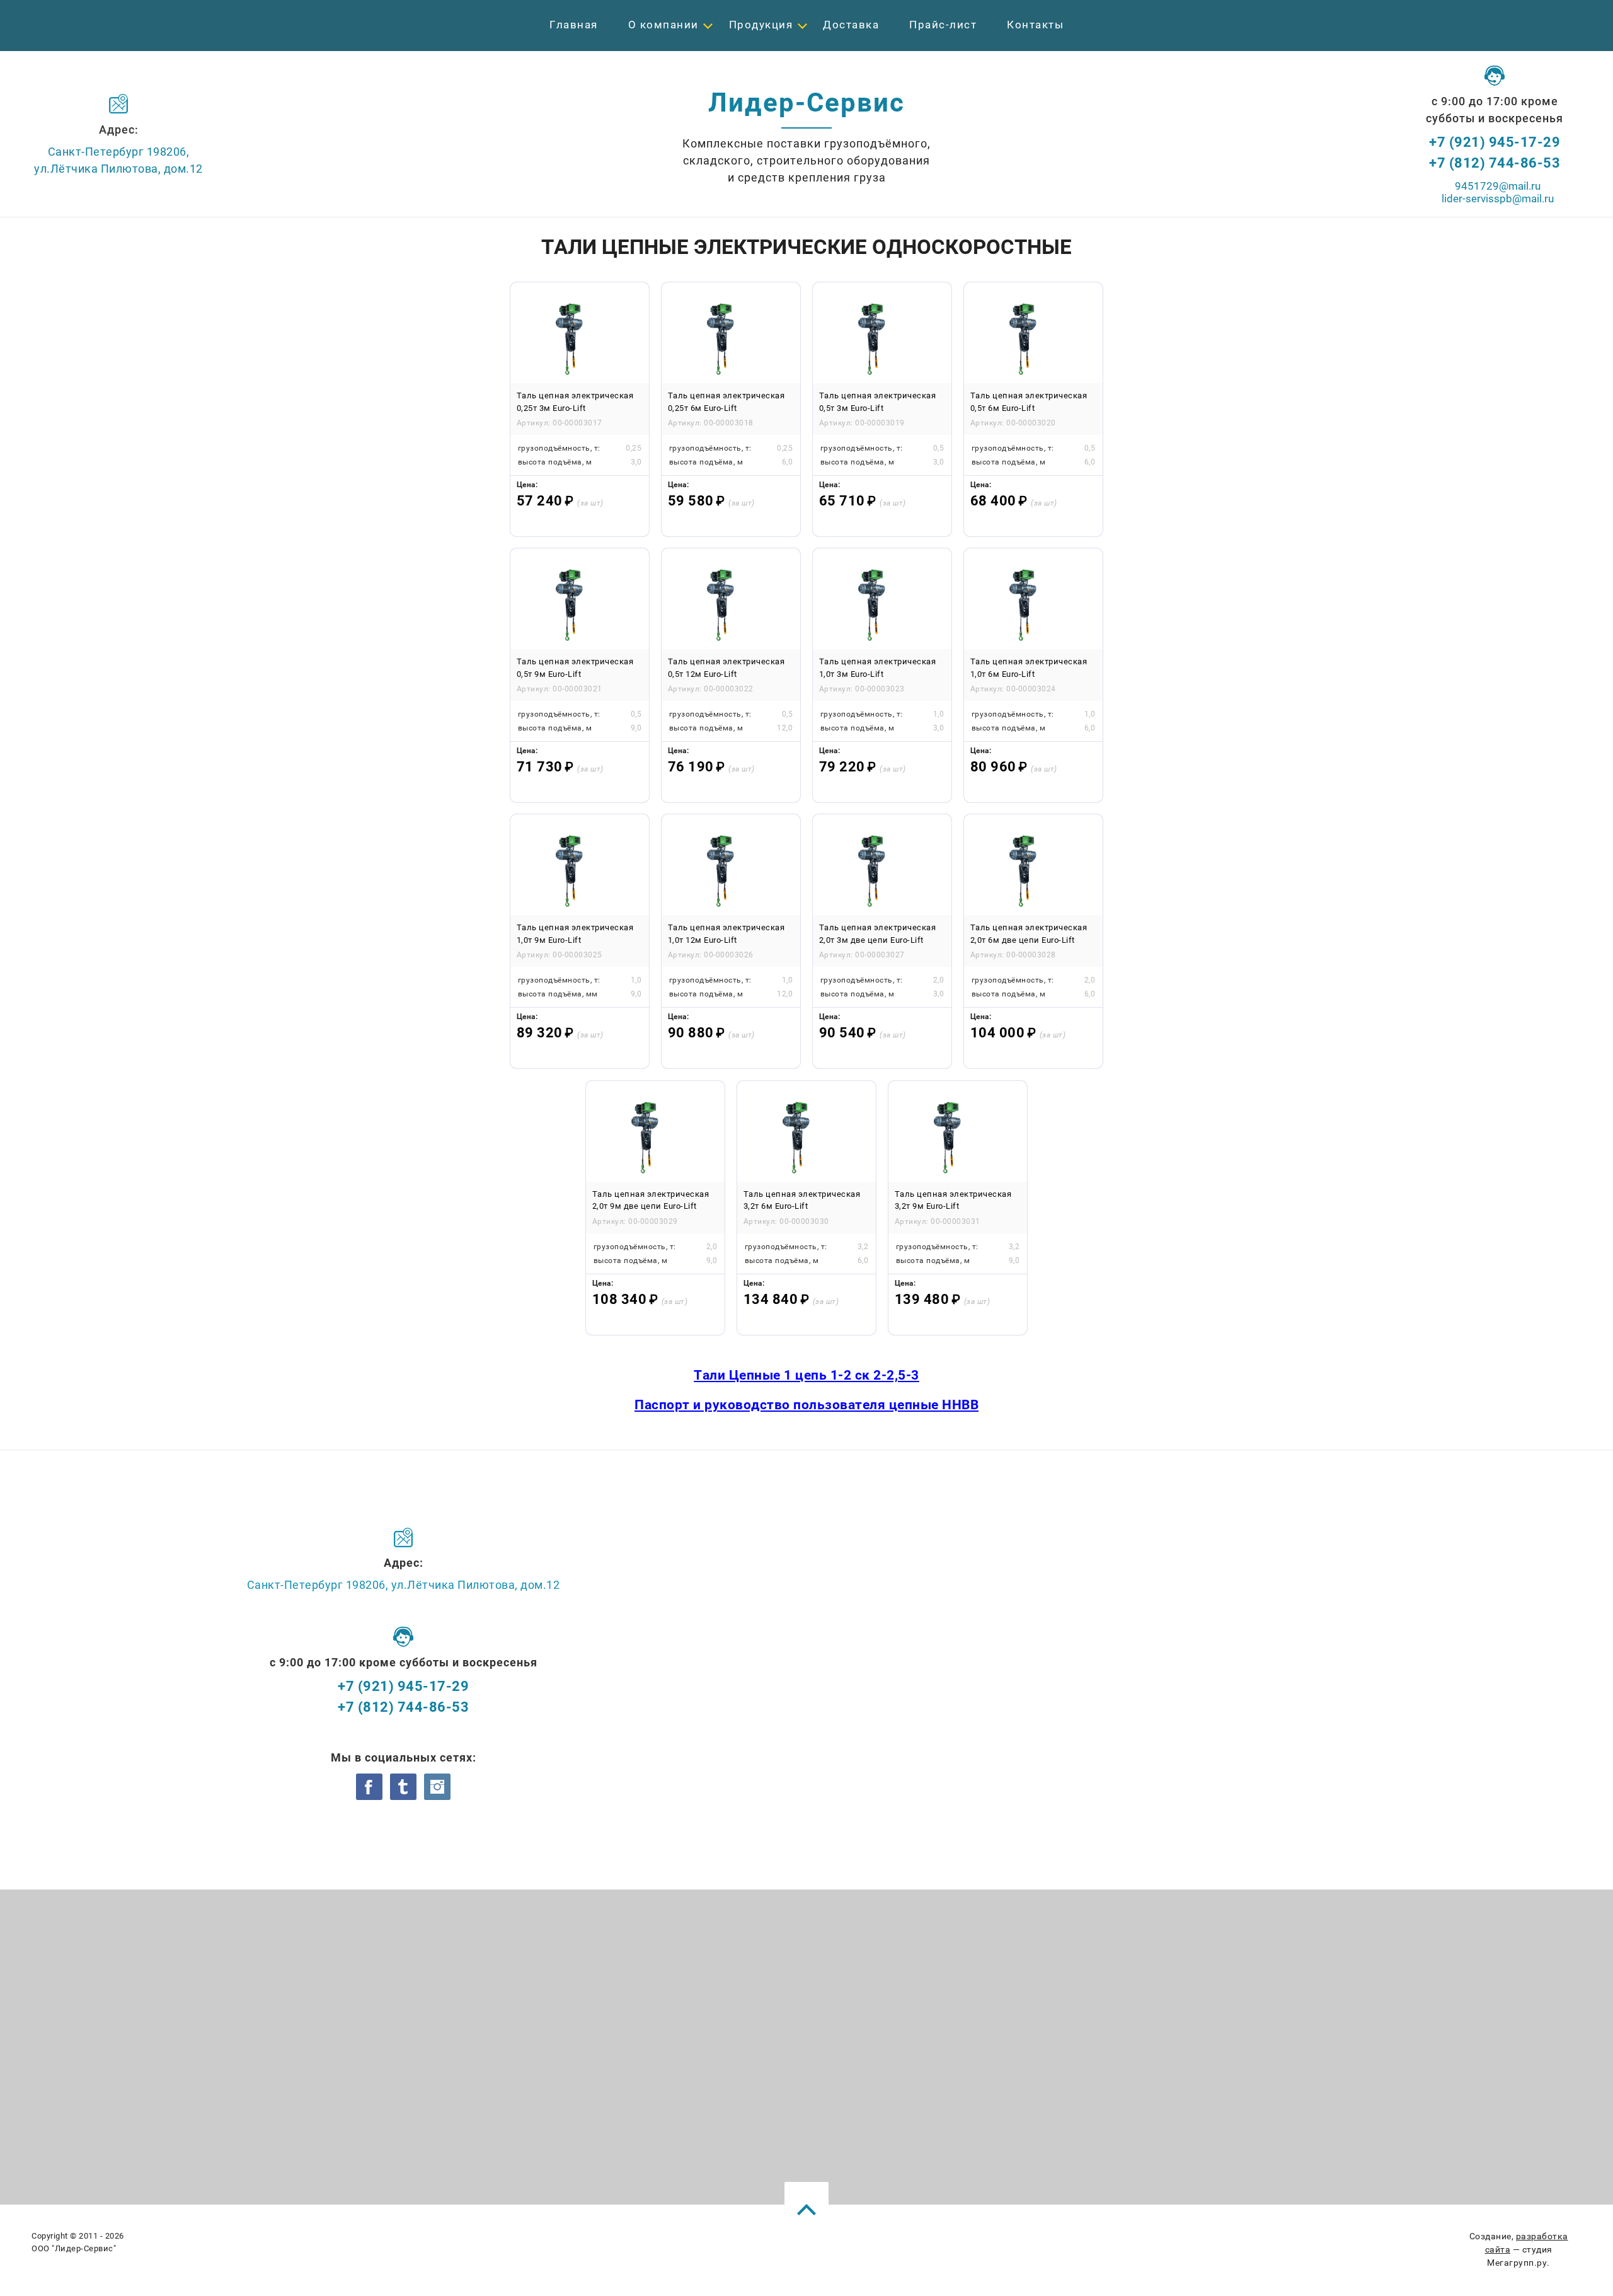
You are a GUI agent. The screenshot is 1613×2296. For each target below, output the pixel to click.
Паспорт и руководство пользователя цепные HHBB (806, 1405)
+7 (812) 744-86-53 (1495, 163)
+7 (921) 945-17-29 (1495, 142)
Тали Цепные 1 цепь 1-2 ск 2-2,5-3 (806, 1375)
